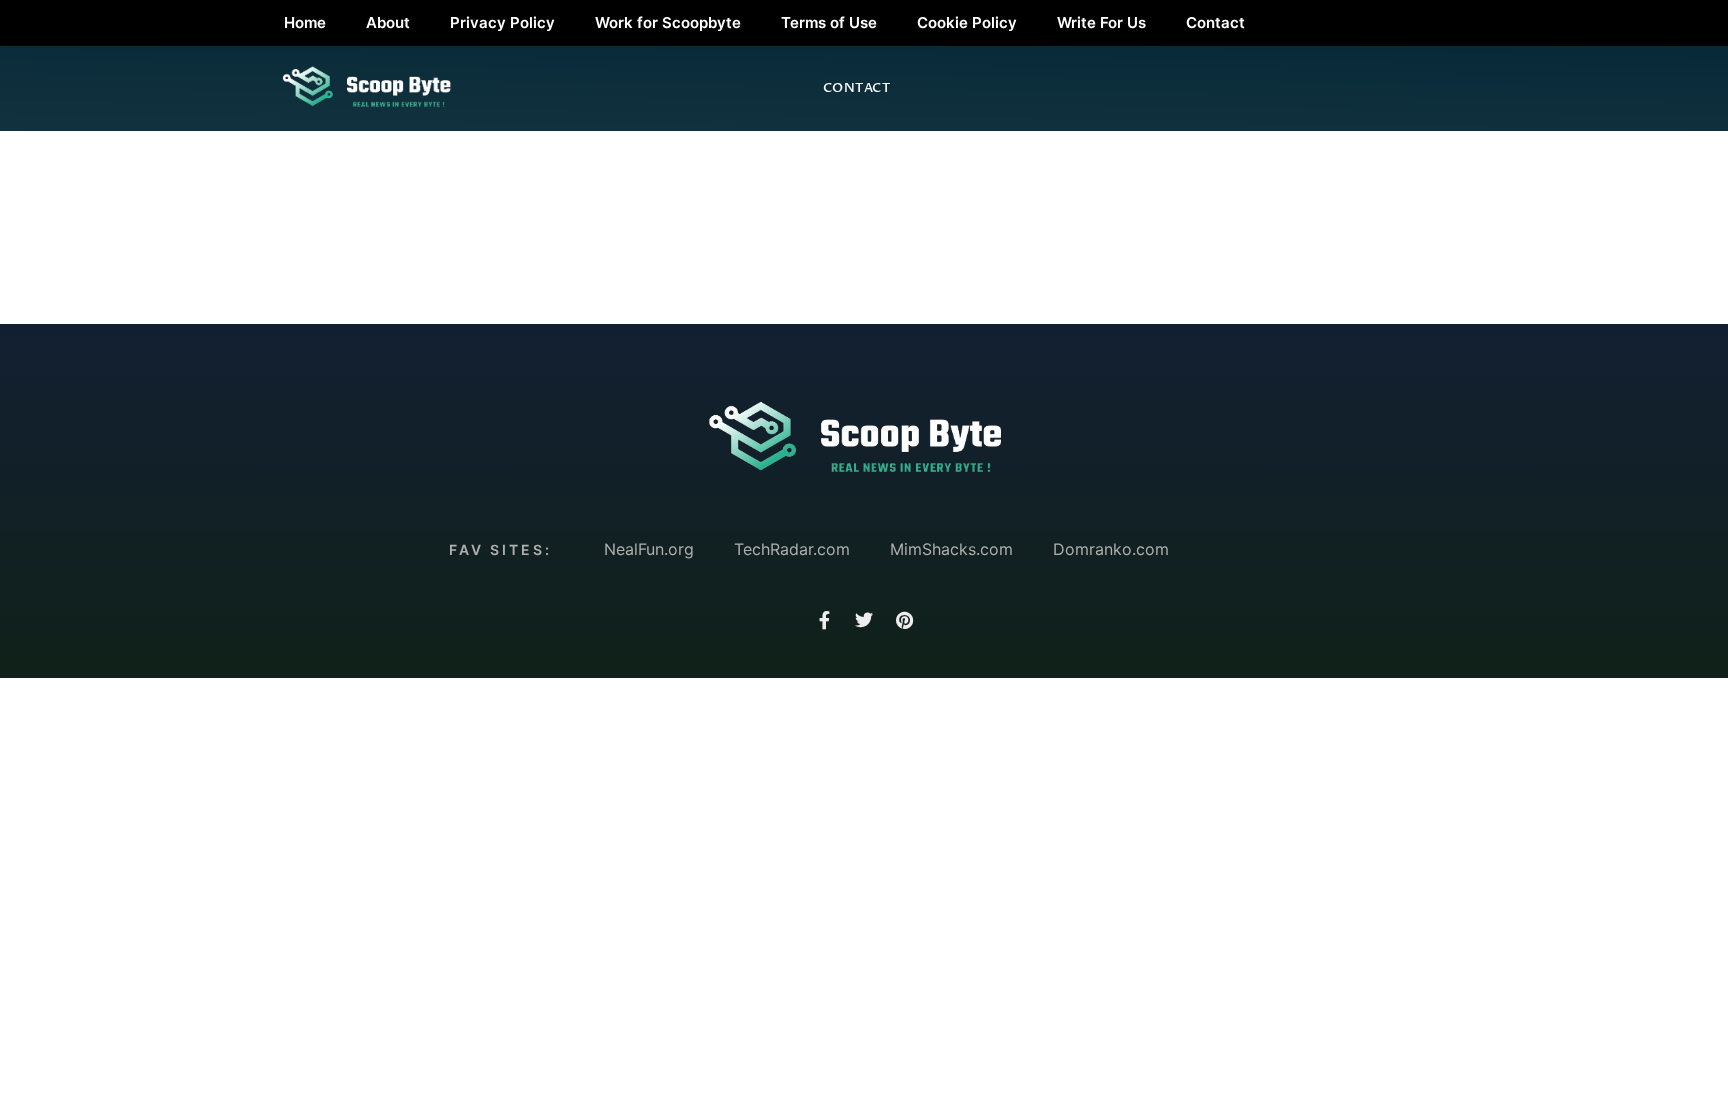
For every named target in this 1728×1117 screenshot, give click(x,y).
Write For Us (1101, 22)
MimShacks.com (951, 549)
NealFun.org (649, 549)
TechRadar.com (792, 549)
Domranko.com (1111, 549)
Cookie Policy (967, 22)
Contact (1215, 22)
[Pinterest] (904, 620)
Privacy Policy (502, 22)
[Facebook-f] (824, 620)
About (388, 22)
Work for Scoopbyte (668, 22)
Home (305, 22)
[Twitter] (864, 620)
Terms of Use (829, 22)
